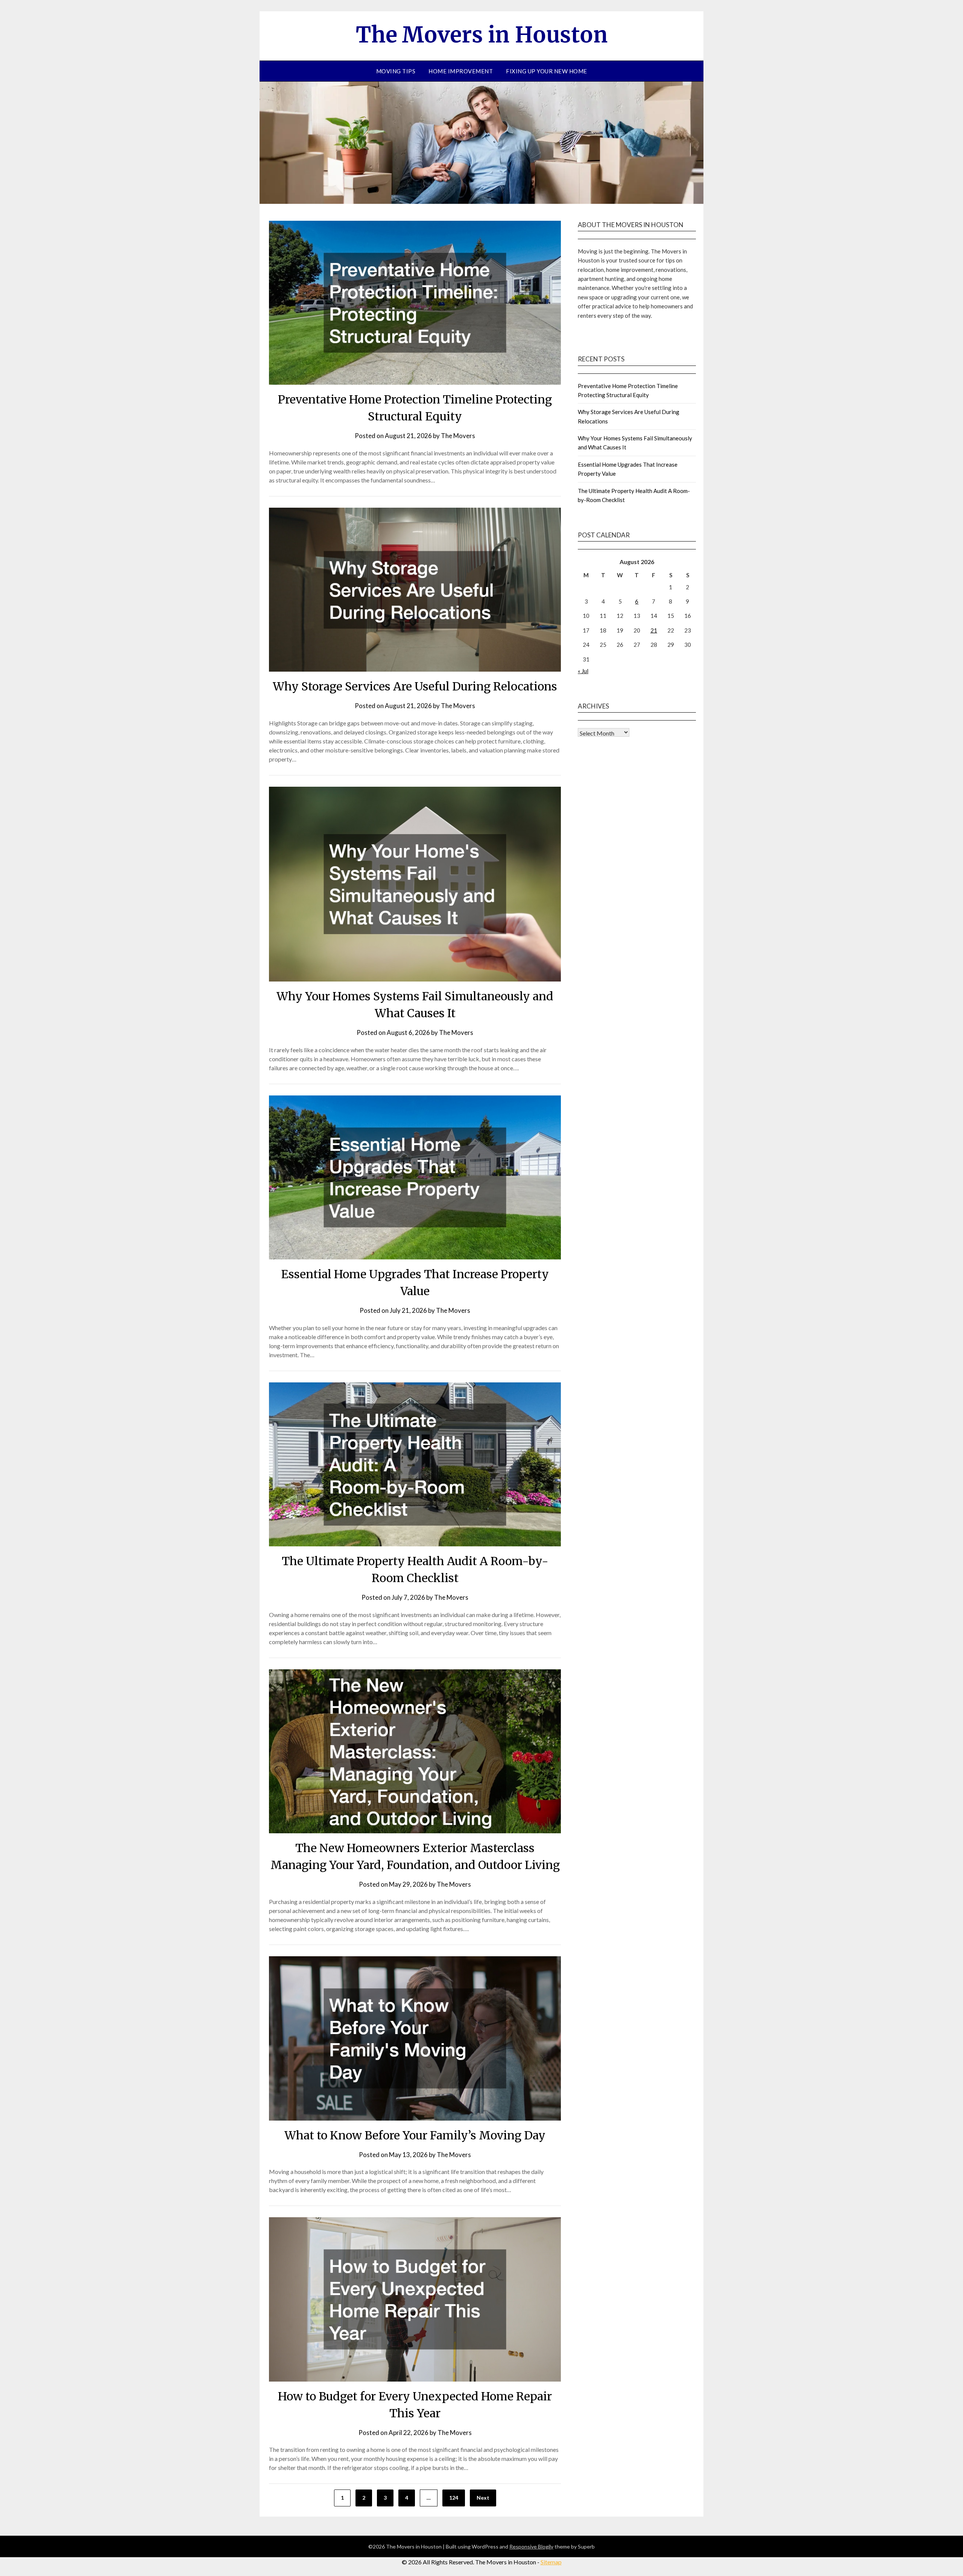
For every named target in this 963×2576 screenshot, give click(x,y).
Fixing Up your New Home (547, 71)
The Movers (458, 436)
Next (483, 2498)
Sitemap (551, 2562)
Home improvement (461, 71)
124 (454, 2498)
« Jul (583, 671)
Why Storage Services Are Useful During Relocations (415, 686)
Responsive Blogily (531, 2546)
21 (654, 630)
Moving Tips (396, 71)
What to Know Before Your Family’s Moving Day (415, 2135)
